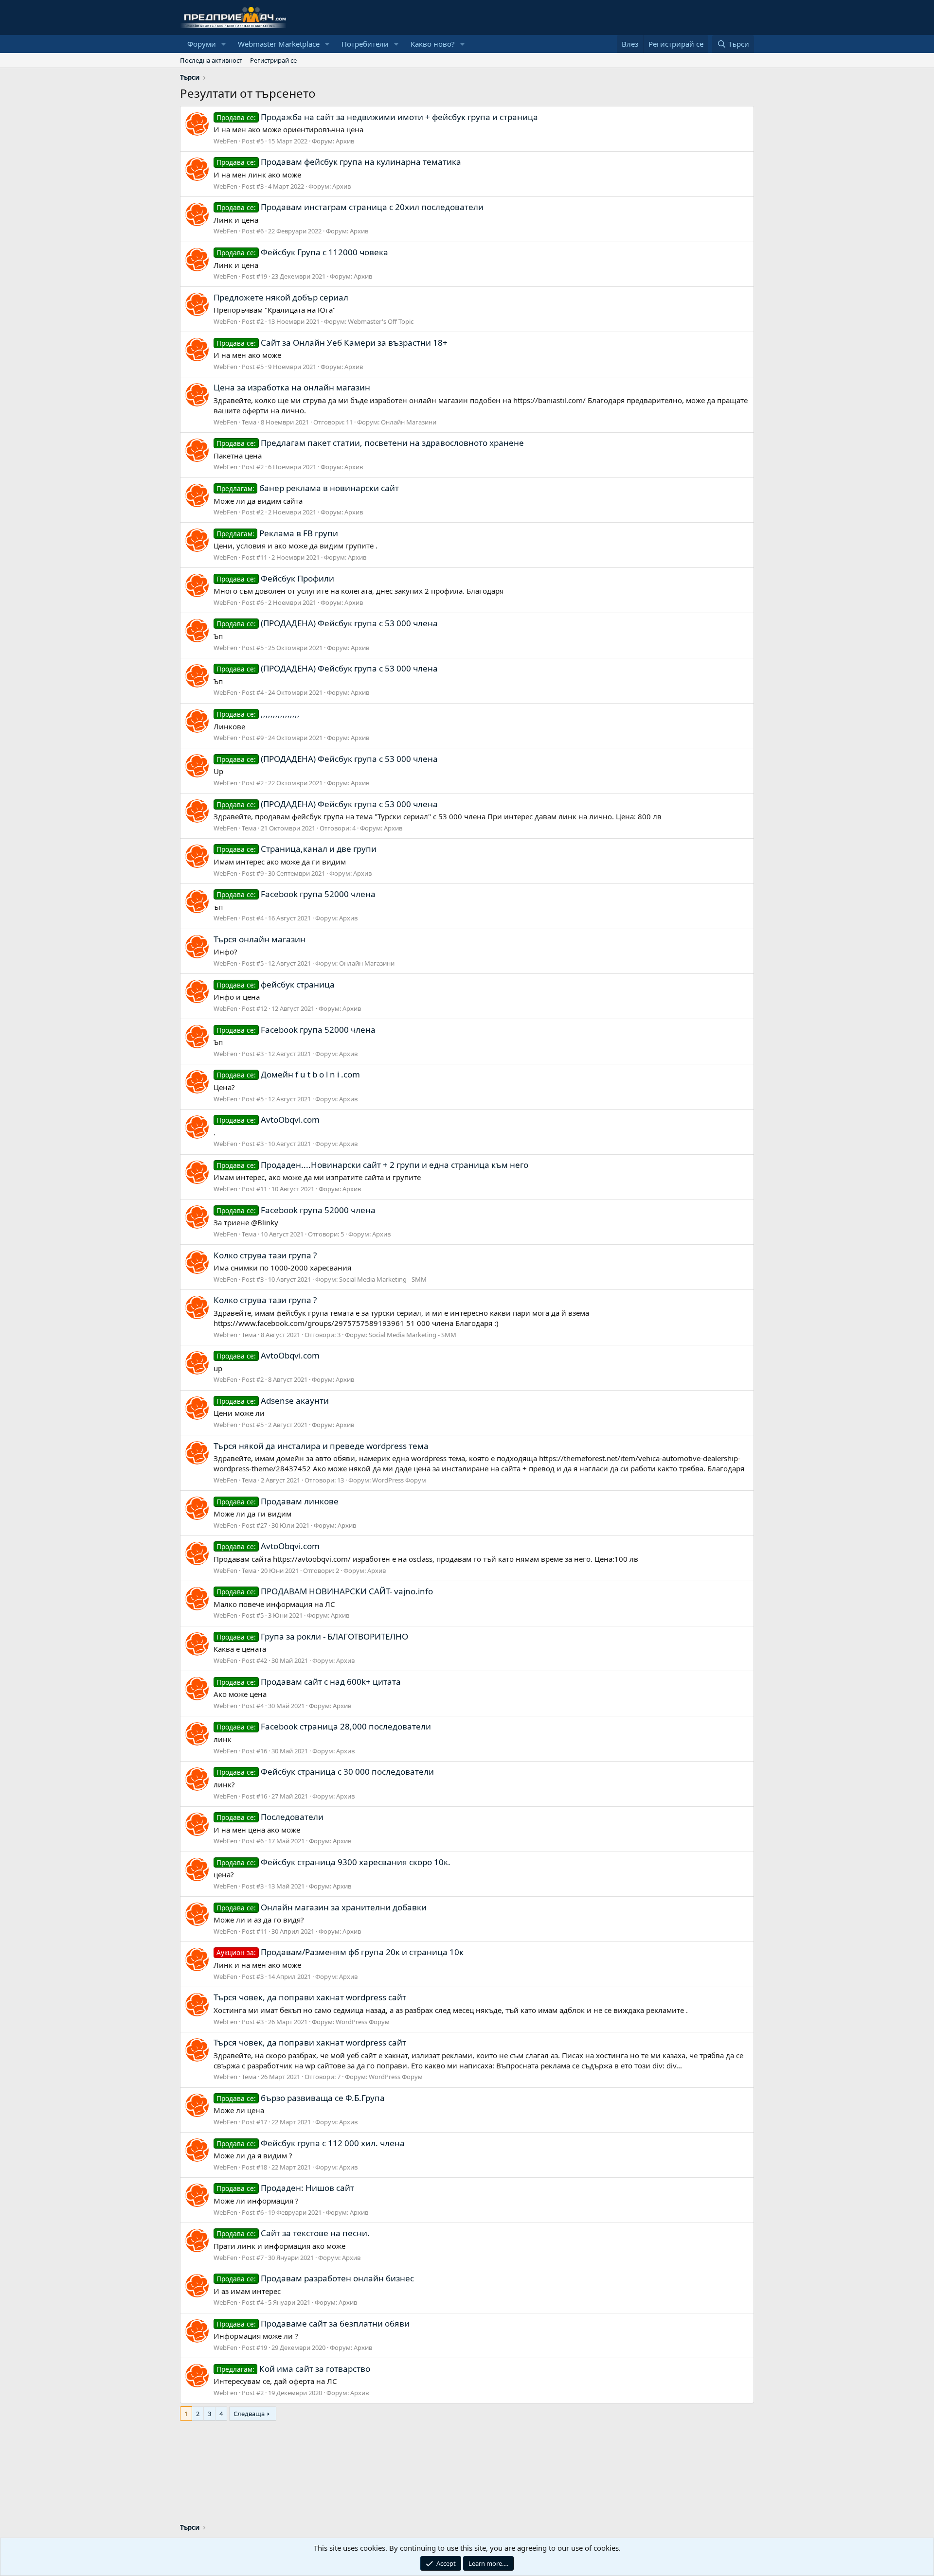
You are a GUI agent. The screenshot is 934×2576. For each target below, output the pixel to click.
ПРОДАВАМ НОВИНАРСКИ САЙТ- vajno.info (325, 1591)
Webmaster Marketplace (279, 44)
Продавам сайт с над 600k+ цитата (309, 1682)
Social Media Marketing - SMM (383, 1279)
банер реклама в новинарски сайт (308, 488)
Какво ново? (433, 44)
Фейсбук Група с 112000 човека (302, 252)
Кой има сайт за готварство (293, 2369)
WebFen (225, 141)
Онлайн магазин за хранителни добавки (322, 1907)
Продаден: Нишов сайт (285, 2188)
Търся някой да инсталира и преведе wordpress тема (321, 1446)
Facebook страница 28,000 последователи (324, 1726)
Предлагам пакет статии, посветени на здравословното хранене (370, 443)
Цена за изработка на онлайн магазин (292, 387)
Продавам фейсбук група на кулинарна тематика (339, 162)
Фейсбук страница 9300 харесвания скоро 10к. (333, 1862)
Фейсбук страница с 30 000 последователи (325, 1772)
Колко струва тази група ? (265, 1255)
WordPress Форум (399, 1480)
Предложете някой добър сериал (281, 297)
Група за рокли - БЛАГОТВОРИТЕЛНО (312, 1636)
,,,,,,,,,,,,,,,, (258, 714)
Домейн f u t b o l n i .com (288, 1074)
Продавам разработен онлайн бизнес (315, 2278)
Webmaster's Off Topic (381, 321)
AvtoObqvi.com (268, 1120)
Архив (345, 141)
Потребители (365, 44)
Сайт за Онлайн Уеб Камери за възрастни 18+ (332, 343)
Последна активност (211, 60)
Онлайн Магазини (409, 422)
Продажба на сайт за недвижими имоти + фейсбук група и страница (377, 117)
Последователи (270, 1817)
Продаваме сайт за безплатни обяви (313, 2323)
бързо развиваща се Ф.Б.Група (301, 2098)
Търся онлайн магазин (260, 939)
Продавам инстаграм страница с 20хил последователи (350, 207)
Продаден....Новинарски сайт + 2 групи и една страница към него (372, 1165)
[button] (224, 44)
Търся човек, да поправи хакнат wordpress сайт (310, 1997)
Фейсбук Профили (275, 578)
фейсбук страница (276, 984)
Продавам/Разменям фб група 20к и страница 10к (340, 1952)
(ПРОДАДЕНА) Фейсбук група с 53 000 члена (327, 623)
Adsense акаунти (273, 1401)
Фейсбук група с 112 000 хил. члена (311, 2143)
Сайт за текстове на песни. (293, 2233)
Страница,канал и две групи (296, 849)
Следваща (249, 2414)
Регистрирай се (273, 60)
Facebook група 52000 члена (296, 894)
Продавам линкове (278, 1501)
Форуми (202, 44)
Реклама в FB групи (277, 533)
